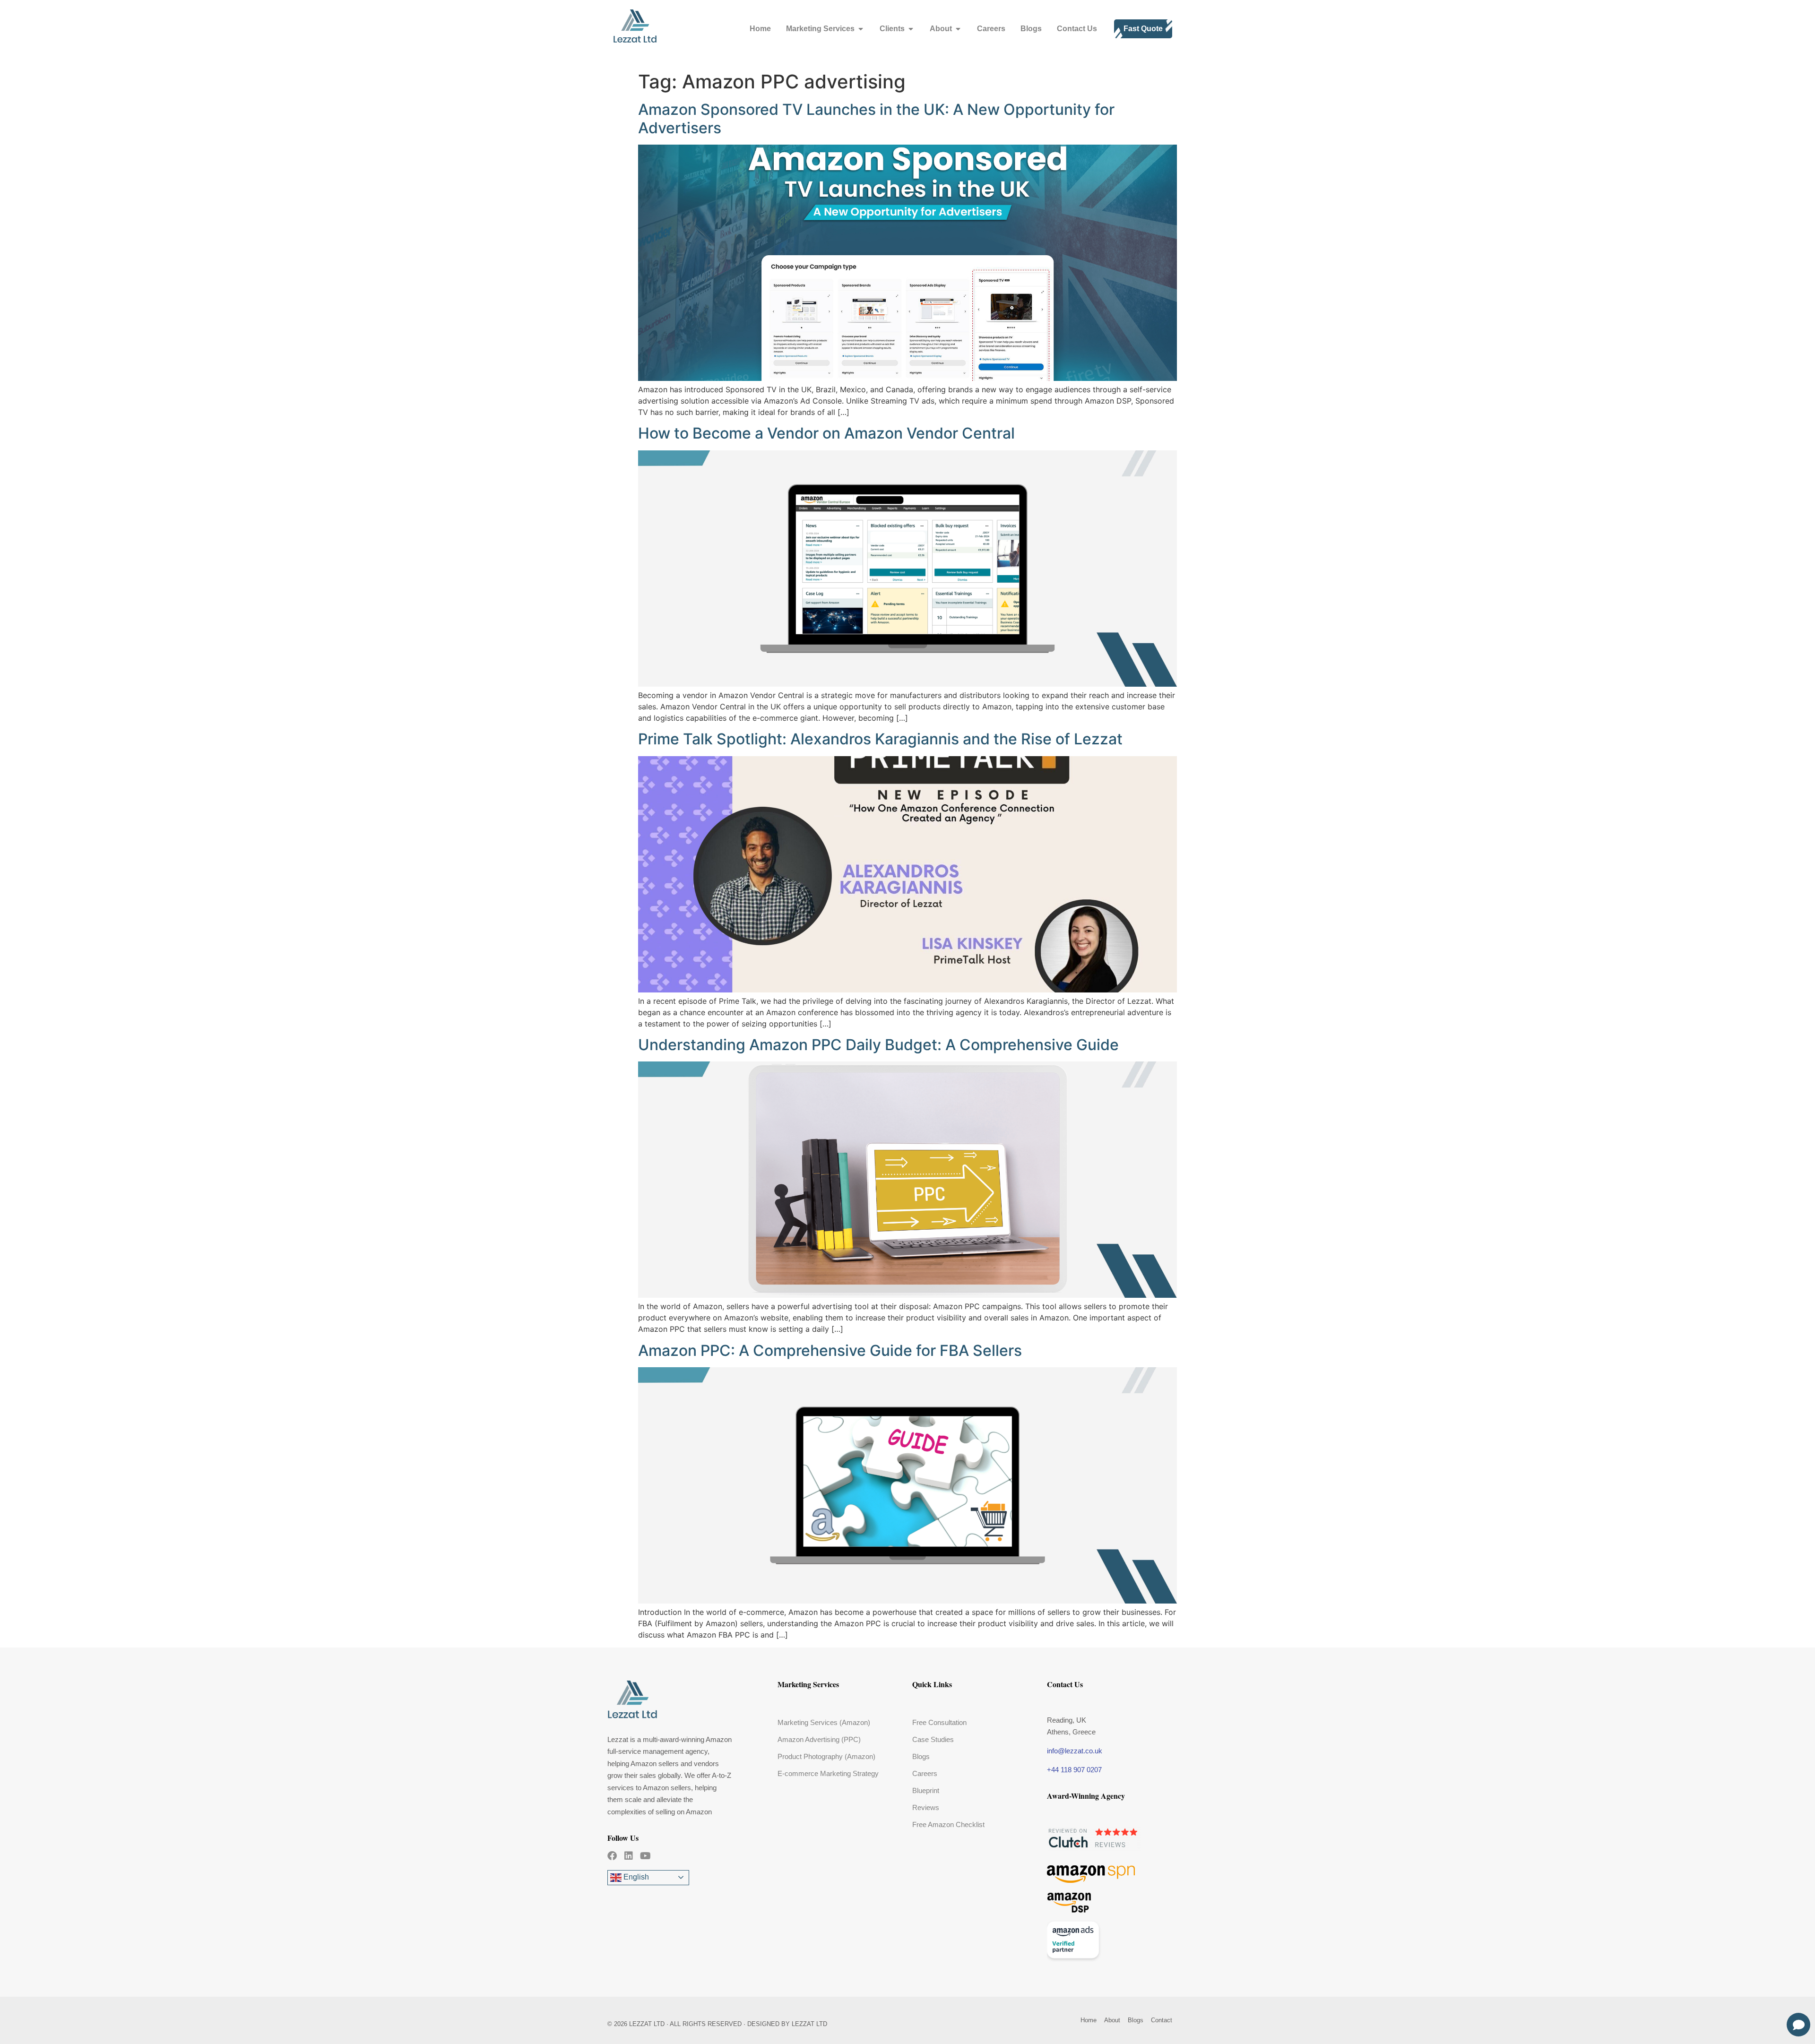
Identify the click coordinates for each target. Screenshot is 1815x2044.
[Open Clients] (911, 29)
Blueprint (926, 1790)
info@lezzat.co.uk (1075, 1751)
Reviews (926, 1807)
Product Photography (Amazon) (826, 1756)
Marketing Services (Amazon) (824, 1722)
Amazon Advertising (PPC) (819, 1739)
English (635, 1877)
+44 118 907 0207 (1074, 1770)
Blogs (921, 1756)
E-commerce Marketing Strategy (828, 1773)
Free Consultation (939, 1722)
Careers (925, 1773)
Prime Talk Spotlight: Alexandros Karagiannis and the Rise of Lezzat (880, 739)
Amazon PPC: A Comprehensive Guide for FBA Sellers (830, 1350)
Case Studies (933, 1739)
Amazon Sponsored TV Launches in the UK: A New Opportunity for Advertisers (876, 118)
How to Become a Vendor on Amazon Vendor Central (826, 433)
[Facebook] (612, 1856)
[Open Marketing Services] (861, 29)
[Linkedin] (629, 1856)
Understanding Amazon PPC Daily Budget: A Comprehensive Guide (878, 1045)
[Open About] (958, 29)
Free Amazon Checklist (948, 1824)
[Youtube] (645, 1856)
